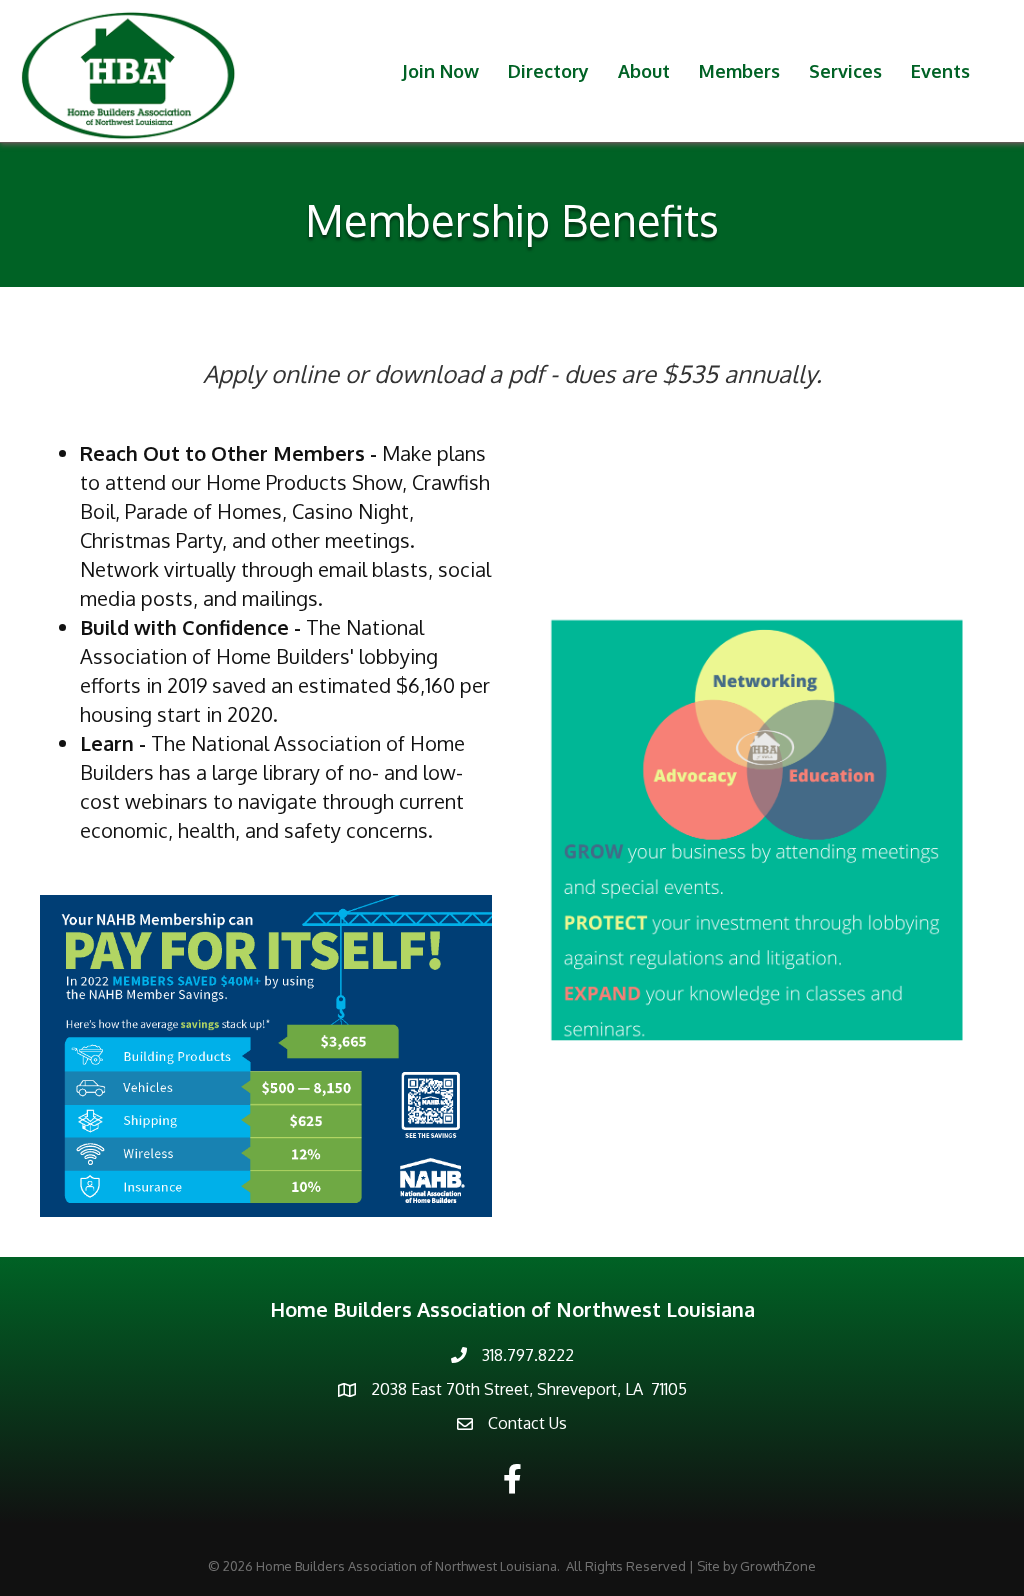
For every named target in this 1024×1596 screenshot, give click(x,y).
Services (845, 71)
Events (940, 71)
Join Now (440, 71)
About (644, 71)
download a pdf (459, 373)
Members (739, 71)
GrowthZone (778, 1566)
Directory (548, 71)
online (305, 373)
